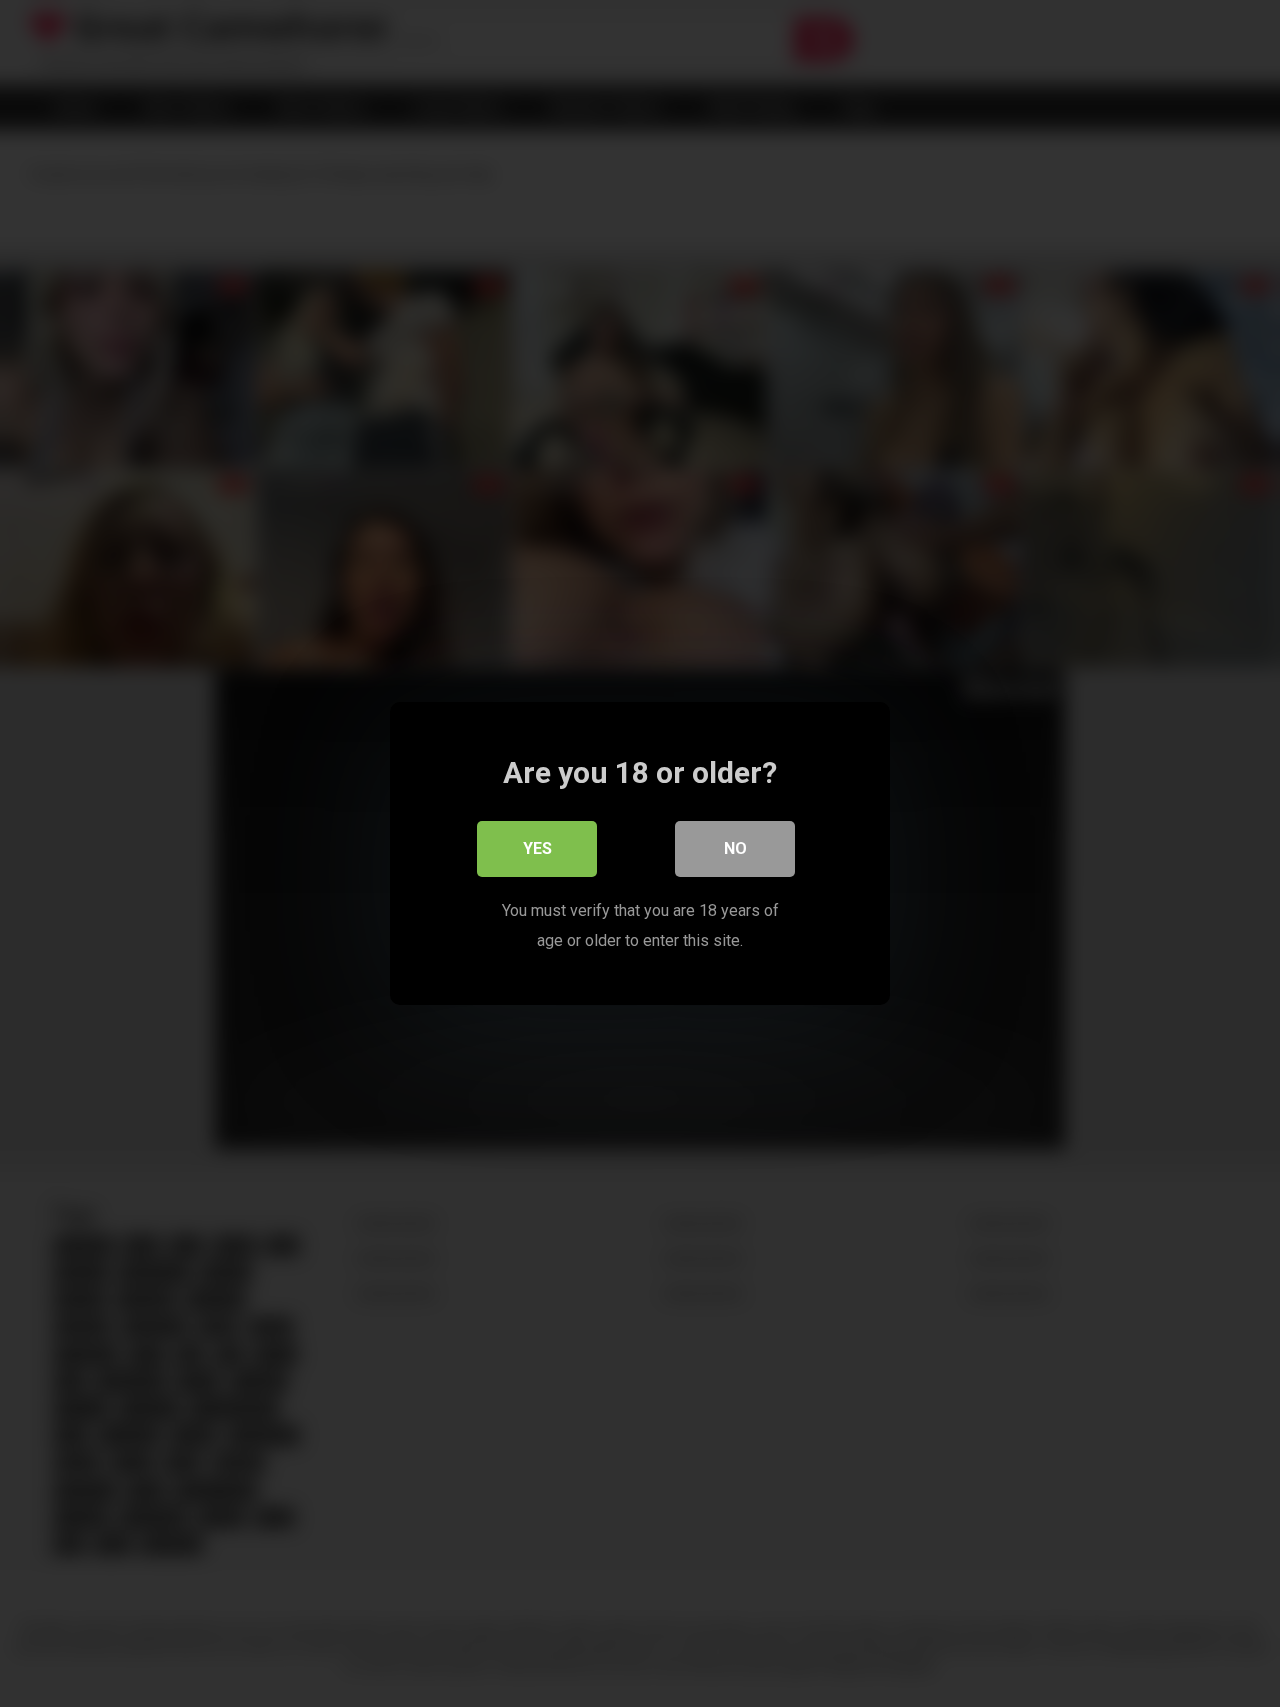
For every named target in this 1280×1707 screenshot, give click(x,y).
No (735, 848)
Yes (537, 848)
